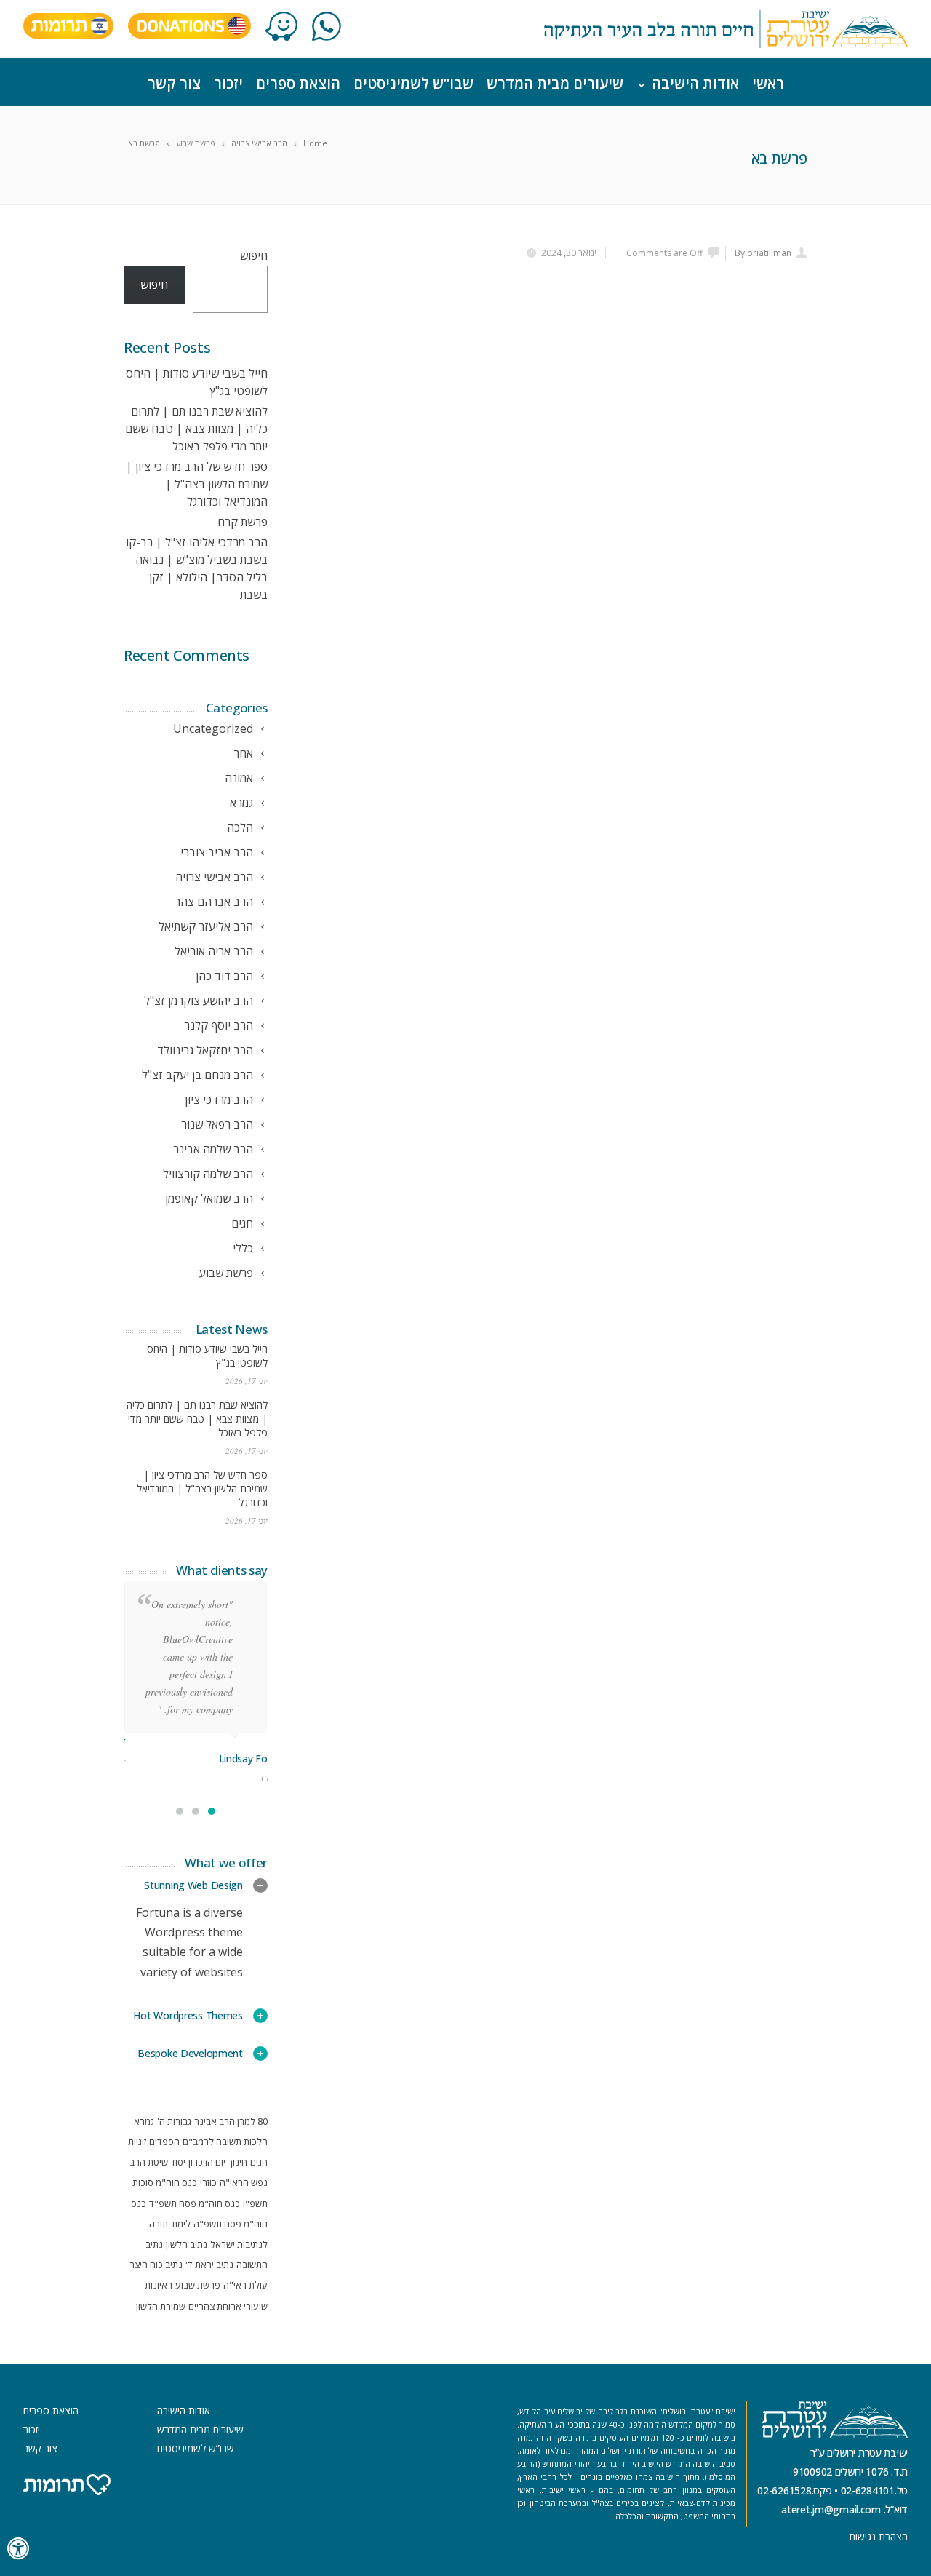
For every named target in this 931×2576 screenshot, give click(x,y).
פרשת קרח (243, 522)
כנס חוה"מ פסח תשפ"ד (195, 2203)
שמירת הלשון (161, 2306)
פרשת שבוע (198, 2285)
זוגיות (137, 2142)
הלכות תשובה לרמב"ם (225, 2142)
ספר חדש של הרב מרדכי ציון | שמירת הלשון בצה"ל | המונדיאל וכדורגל (197, 484)
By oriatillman (763, 253)
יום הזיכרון (207, 2162)
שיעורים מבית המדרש (555, 83)
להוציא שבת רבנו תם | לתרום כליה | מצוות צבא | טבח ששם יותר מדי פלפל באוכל (196, 429)
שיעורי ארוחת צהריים (228, 2306)
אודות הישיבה (695, 83)
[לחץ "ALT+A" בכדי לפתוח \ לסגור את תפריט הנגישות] (19, 2549)
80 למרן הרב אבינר (231, 2121)
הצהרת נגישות (878, 2536)
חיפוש (254, 255)
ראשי (768, 83)
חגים (259, 2162)
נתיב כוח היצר (156, 2265)
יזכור (228, 83)
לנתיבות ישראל (239, 2244)
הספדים (164, 2142)
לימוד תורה (170, 2224)
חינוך (238, 2162)
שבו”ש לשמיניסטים (413, 83)
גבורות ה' (174, 2121)
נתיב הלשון (187, 2244)
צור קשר (174, 83)
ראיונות (159, 2285)
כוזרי (208, 2182)
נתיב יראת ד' (209, 2265)
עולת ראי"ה (245, 2285)
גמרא (144, 2121)
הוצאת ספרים (298, 83)
